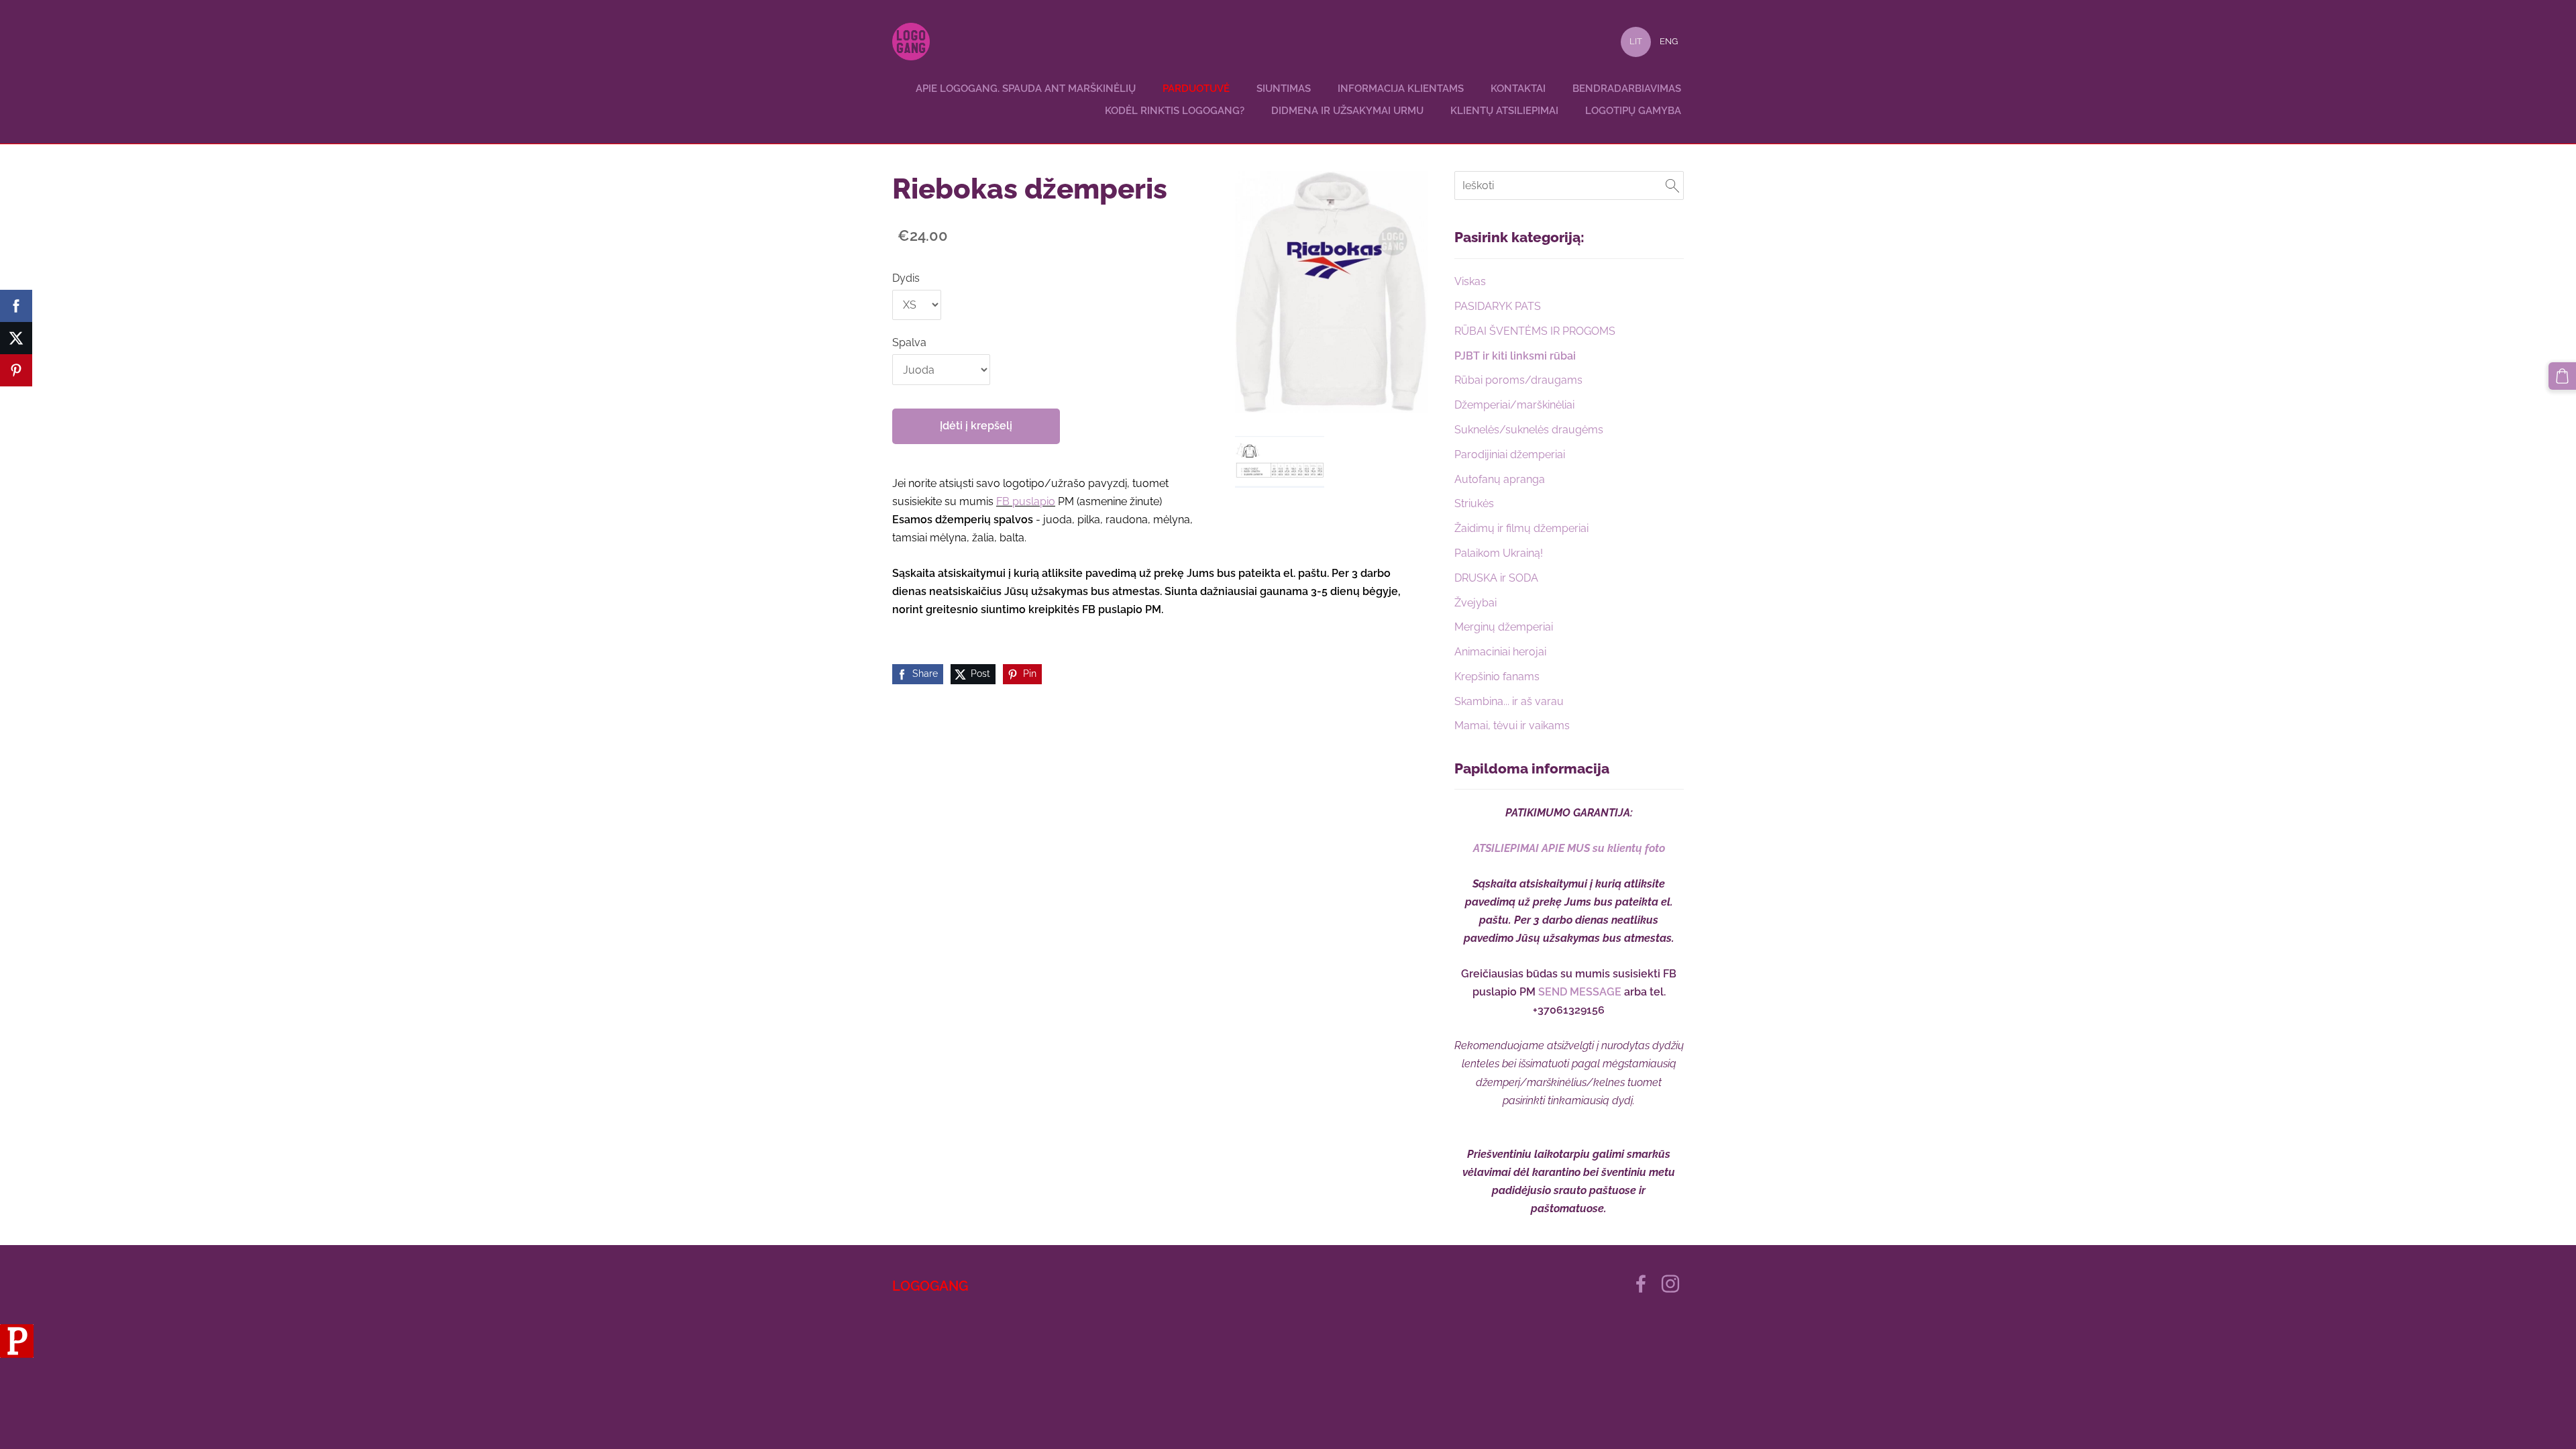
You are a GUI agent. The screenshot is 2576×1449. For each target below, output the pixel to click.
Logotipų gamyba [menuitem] (1633, 111)
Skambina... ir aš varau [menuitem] (1509, 701)
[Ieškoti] (1672, 185)
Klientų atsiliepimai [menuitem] (1504, 111)
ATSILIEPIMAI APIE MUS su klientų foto (1569, 848)
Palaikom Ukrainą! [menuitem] (1499, 553)
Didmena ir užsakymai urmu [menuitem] (1347, 111)
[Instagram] (1670, 1284)
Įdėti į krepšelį (976, 426)
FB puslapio (1026, 501)
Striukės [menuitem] (1474, 503)
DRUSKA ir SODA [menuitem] (1496, 578)
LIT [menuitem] (1636, 41)
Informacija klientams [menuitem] (1401, 89)
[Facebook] (1641, 1284)
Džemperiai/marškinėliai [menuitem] (1514, 405)
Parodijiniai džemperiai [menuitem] (1510, 454)
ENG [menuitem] (1669, 41)
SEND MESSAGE (1580, 992)
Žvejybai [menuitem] (1475, 603)
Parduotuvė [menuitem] (1196, 89)
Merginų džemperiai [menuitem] (1504, 627)
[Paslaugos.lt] (17, 1354)
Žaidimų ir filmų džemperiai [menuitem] (1521, 528)
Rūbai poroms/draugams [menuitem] (1518, 380)
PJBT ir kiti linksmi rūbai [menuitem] (1515, 356)
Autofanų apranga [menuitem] (1500, 479)
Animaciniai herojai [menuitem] (1500, 652)
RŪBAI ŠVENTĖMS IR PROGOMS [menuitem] (1535, 331)
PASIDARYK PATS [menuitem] (1498, 306)
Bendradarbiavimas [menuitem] (1627, 89)
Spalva (909, 342)
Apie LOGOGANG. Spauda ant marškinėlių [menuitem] (1026, 89)
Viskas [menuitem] (1470, 281)
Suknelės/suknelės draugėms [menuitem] (1529, 430)
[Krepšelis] (2562, 376)
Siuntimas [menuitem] (1284, 89)
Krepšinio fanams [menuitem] (1497, 677)
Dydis (906, 278)
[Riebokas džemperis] (1280, 462)
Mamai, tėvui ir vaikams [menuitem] (1512, 726)
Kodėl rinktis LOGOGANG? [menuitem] (1175, 111)
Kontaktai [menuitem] (1518, 89)
